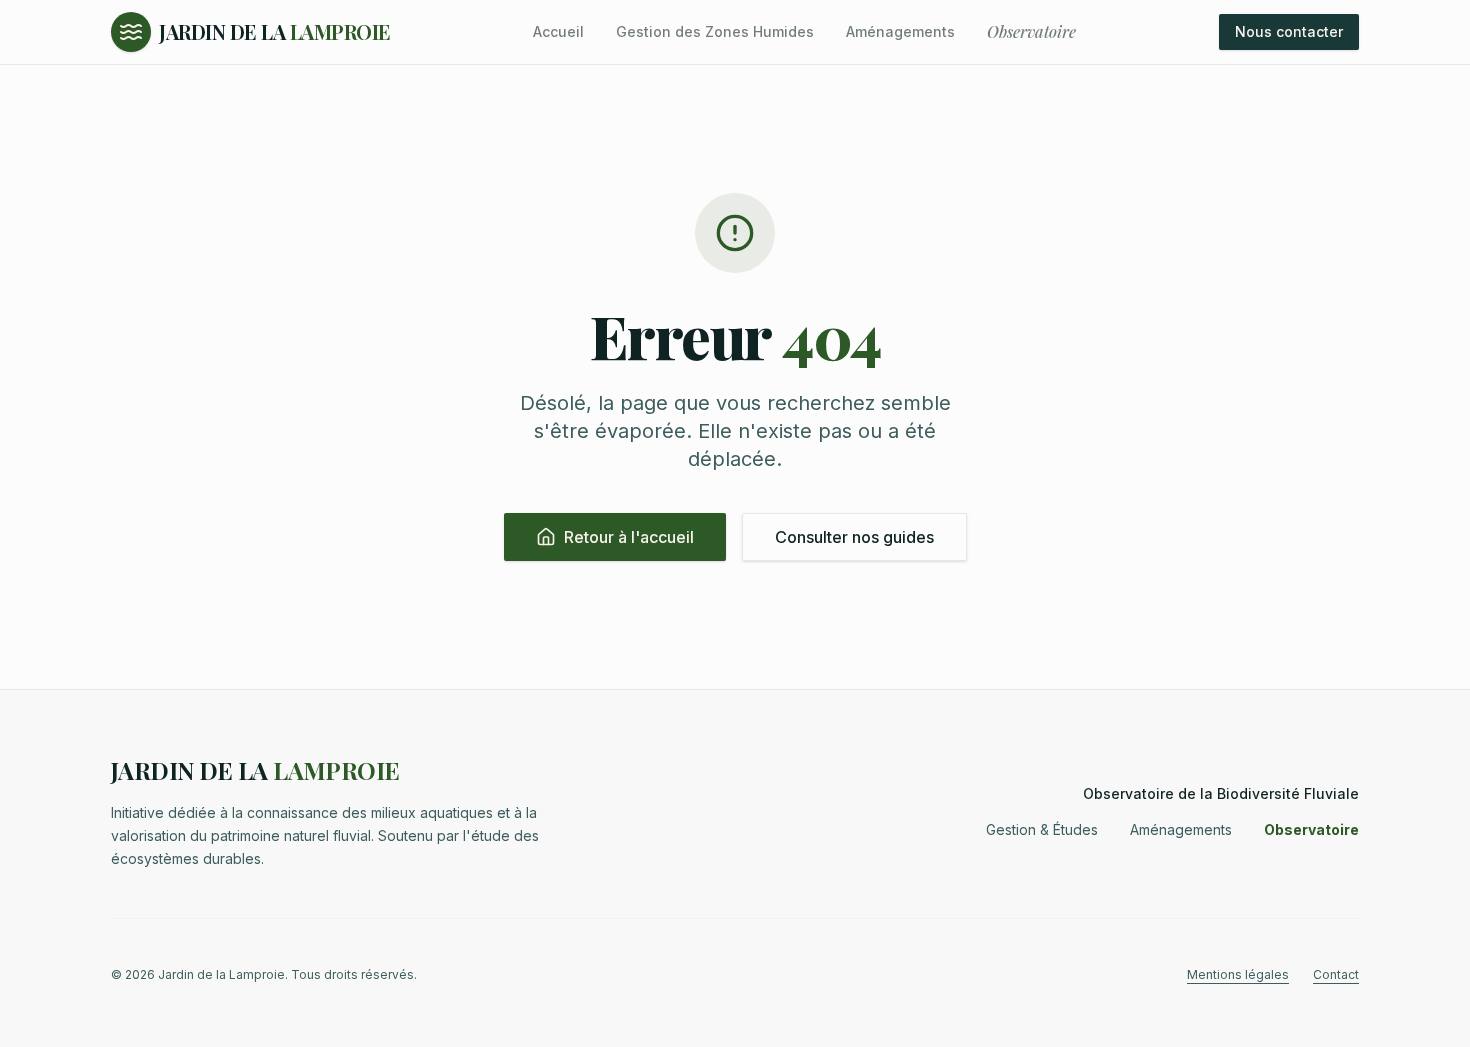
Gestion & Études (1042, 829)
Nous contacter (1289, 31)
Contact (1336, 974)
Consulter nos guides (854, 537)
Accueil (558, 31)
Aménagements (900, 31)
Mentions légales (1238, 974)
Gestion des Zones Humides (715, 31)
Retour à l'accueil (629, 537)
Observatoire (1031, 31)
